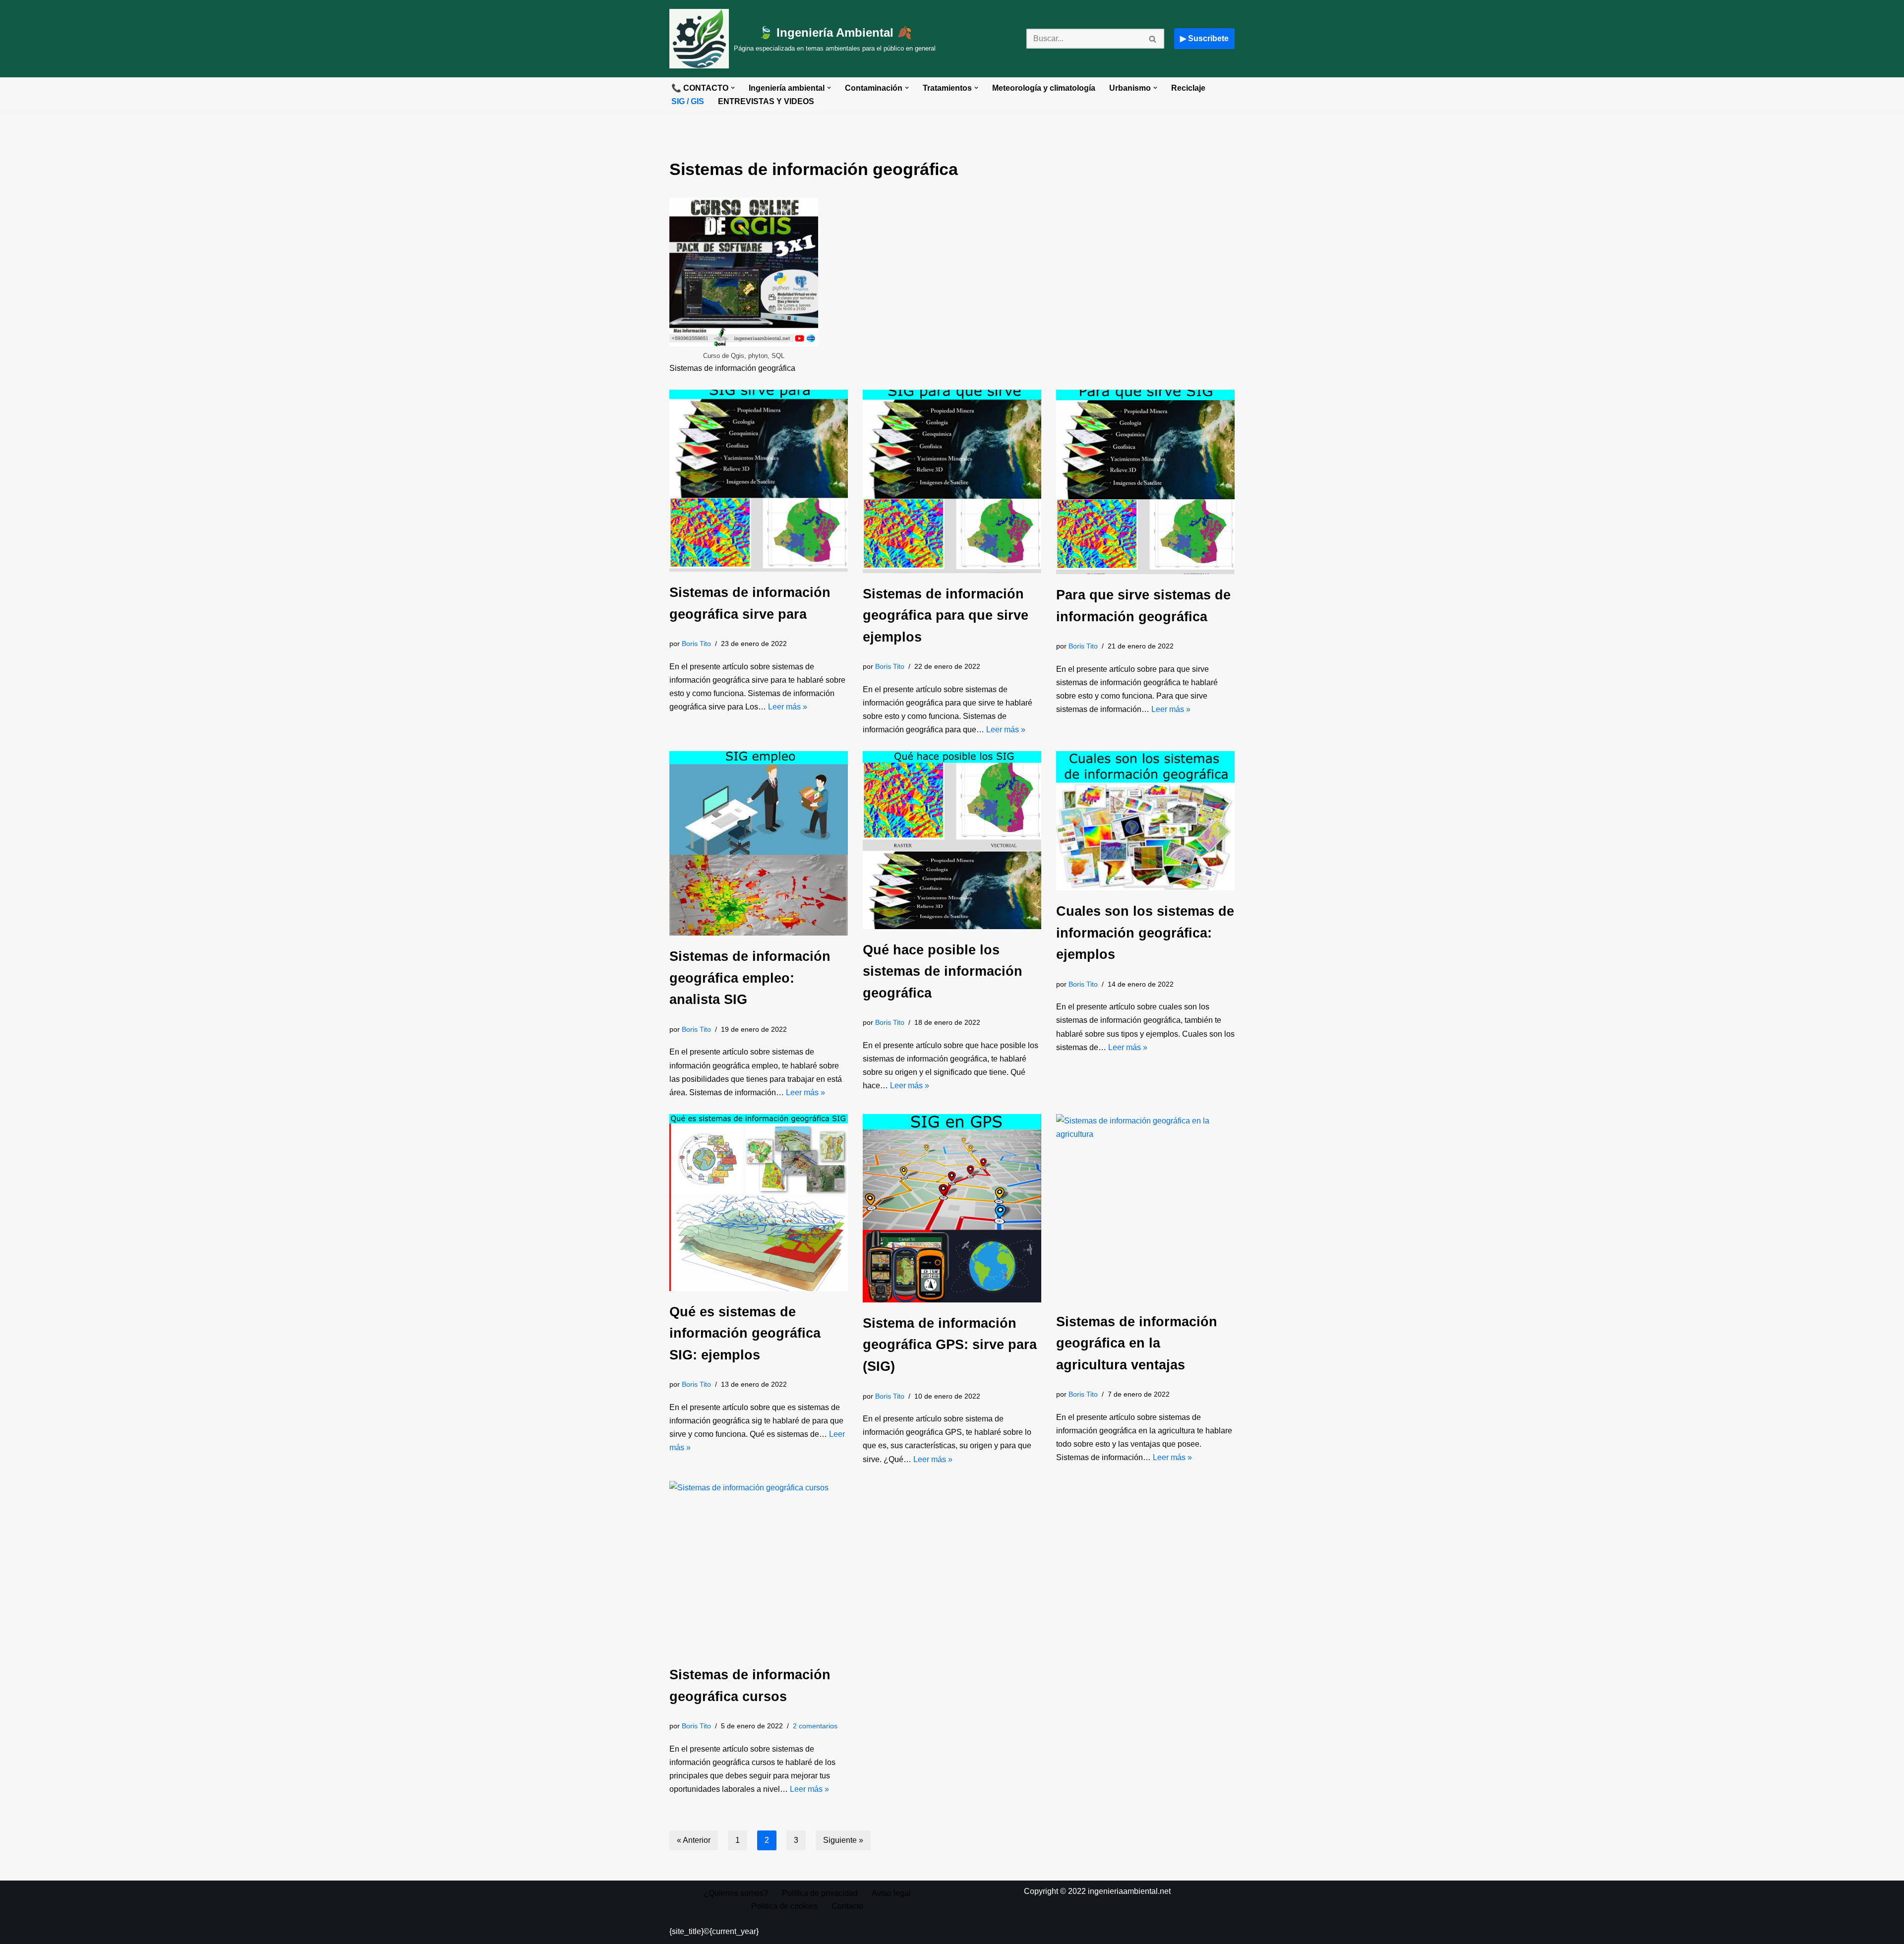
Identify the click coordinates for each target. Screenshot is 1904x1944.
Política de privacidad (820, 1893)
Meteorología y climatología (1044, 88)
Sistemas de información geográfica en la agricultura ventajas (1137, 1343)
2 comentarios (815, 1726)
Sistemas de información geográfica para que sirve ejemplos (946, 615)
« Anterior (694, 1840)
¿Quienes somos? (736, 1893)
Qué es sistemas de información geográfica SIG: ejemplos (745, 1333)
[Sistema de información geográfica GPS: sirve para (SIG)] (952, 1208)
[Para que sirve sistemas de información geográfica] (1145, 482)
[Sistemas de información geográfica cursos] (759, 1567)
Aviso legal (891, 1893)
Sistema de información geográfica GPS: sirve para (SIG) (950, 1345)
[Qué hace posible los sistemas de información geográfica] (952, 840)
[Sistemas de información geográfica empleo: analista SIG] (759, 843)
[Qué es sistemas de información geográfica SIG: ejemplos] (759, 1202)
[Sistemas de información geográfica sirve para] (759, 481)
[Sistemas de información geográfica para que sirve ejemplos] (952, 481)
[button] (733, 88)
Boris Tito (696, 644)
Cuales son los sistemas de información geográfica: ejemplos (1145, 933)
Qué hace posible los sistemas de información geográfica (943, 971)
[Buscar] (1153, 39)
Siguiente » (843, 1840)
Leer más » (788, 707)
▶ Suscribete (1204, 38)
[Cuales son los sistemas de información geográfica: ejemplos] (1145, 821)
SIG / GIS (688, 101)
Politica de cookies (784, 1906)
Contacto (847, 1906)
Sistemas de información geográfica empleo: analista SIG (750, 978)
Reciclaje (1188, 88)
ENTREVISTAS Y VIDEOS (766, 101)
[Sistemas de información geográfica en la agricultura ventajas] (1145, 1208)
